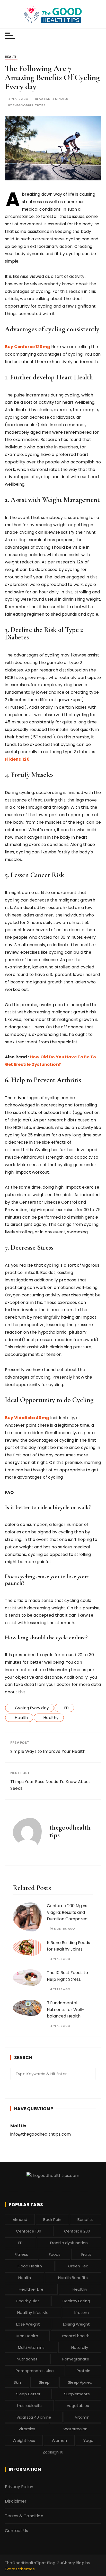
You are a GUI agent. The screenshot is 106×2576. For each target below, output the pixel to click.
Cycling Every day (32, 1708)
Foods (55, 2254)
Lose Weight (28, 2324)
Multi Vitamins (31, 2347)
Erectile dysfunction (69, 2243)
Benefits (85, 2219)
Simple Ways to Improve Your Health (48, 1751)
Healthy (51, 1718)
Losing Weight (76, 2324)
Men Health (27, 2336)
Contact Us (17, 2531)
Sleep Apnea (80, 2382)
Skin (17, 2382)
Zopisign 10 (53, 2452)
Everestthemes (20, 2569)
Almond (20, 2219)
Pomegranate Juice (35, 2371)
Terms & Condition (24, 2516)
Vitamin (82, 2417)
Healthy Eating (76, 2301)
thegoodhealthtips (29, 105)
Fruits (86, 2254)
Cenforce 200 (77, 2231)
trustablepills (29, 2406)
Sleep (44, 2382)
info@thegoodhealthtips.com (41, 2134)
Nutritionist (27, 2359)
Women (59, 2440)
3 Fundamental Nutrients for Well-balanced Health (66, 2009)
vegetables (78, 2406)
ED (67, 1708)
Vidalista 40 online (34, 2417)
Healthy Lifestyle (33, 2313)
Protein (83, 2371)
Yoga (88, 2440)
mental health (76, 2336)
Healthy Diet (28, 2301)
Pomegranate (76, 2359)
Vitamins (27, 2429)
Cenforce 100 (29, 2231)
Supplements (77, 2394)
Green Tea (78, 2266)
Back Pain (52, 2219)
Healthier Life (31, 2289)
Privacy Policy (19, 2487)
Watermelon (75, 2429)
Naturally (80, 2347)
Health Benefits (73, 2278)
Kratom (82, 2313)
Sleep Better (28, 2394)
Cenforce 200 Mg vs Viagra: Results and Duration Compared (67, 1912)
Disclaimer (16, 2501)
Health (11, 57)
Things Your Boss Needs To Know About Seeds (50, 1785)
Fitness (21, 2254)
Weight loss (24, 2440)
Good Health (30, 2266)
